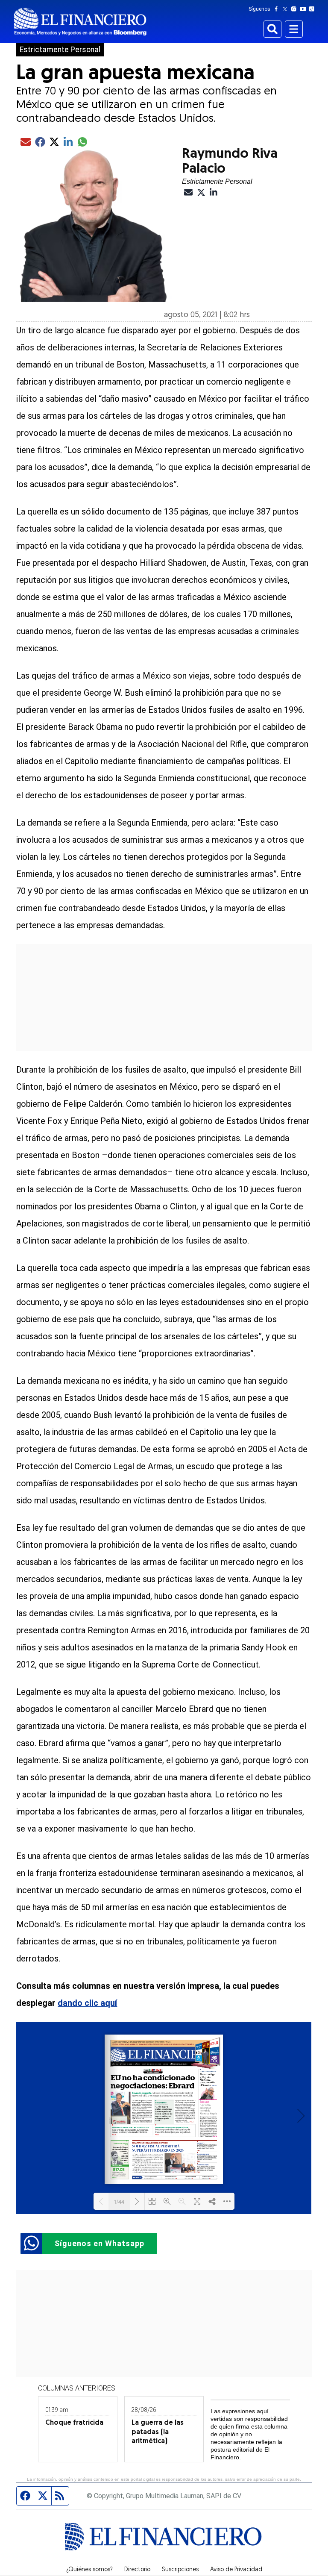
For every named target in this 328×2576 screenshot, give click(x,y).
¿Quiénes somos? (89, 2570)
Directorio (137, 2570)
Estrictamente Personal (60, 50)
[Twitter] (287, 9)
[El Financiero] (80, 22)
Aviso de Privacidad (236, 2570)
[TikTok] (313, 9)
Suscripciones (180, 2570)
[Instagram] (296, 9)
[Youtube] (305, 9)
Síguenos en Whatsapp (100, 2243)
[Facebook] (278, 9)
